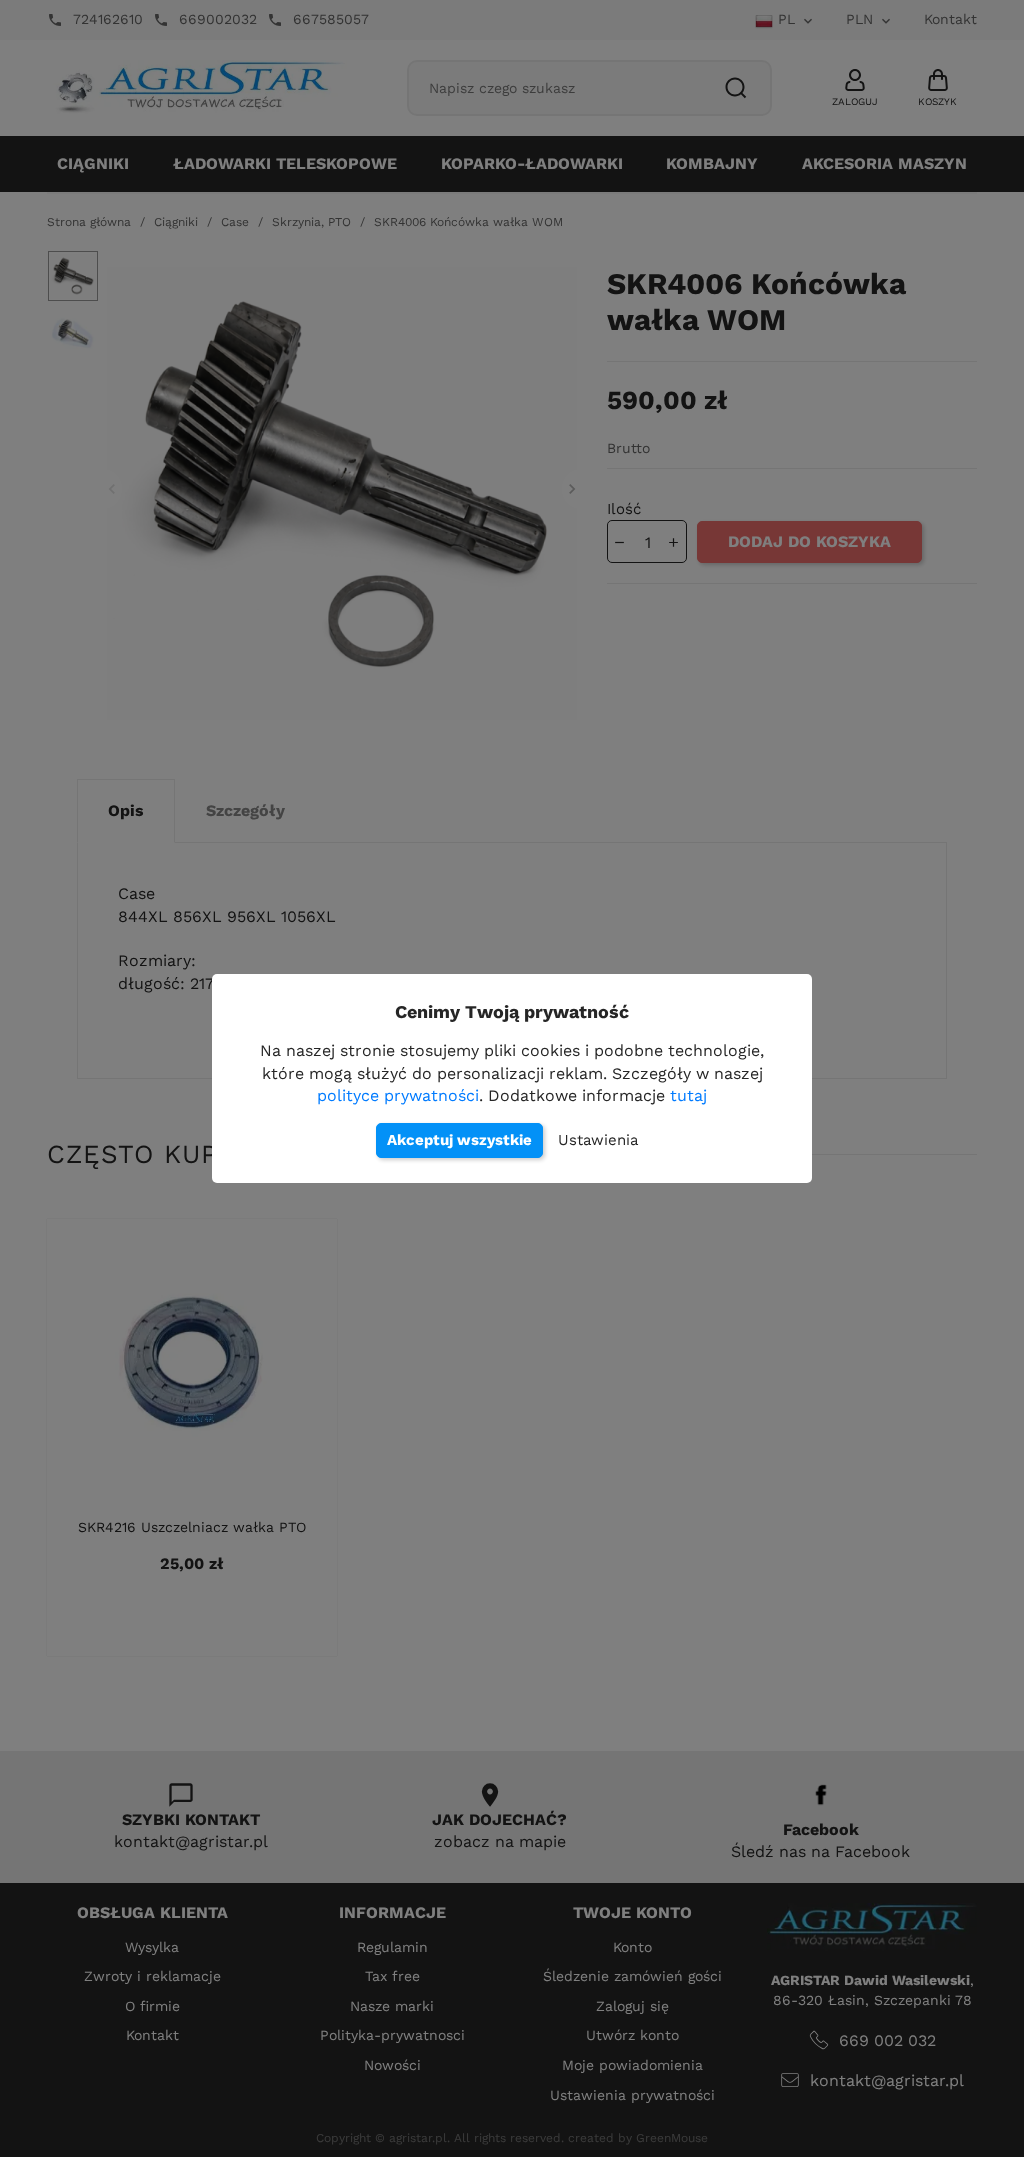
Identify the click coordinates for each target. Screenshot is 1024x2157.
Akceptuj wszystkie (459, 1140)
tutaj (688, 1095)
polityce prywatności (398, 1095)
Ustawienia (598, 1140)
